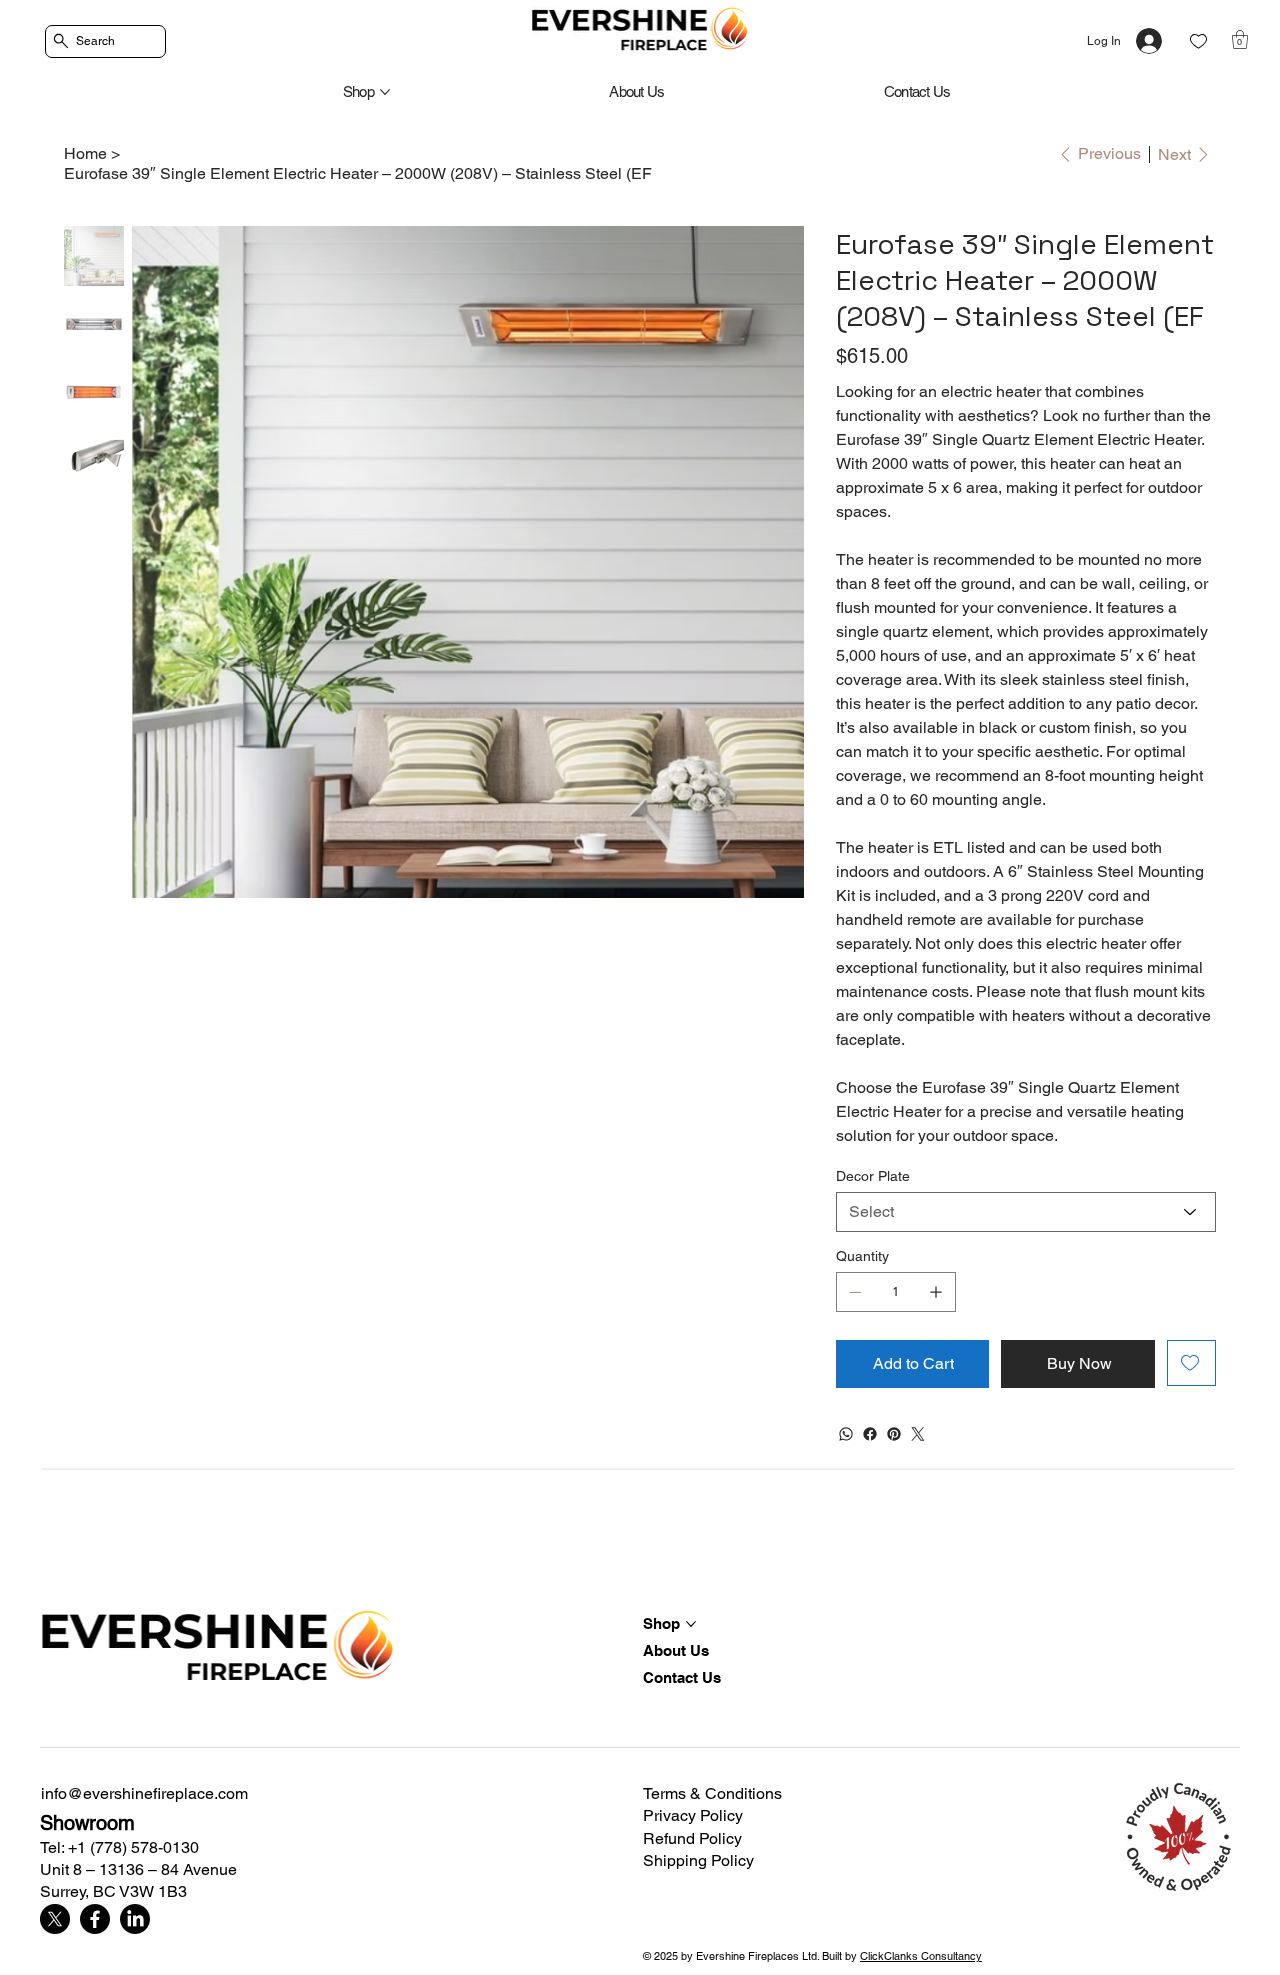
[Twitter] (918, 1434)
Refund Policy (692, 1838)
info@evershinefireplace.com (144, 1793)
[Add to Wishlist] (1191, 1363)
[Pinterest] (894, 1434)
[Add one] (936, 1292)
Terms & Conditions (712, 1793)
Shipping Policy (698, 1860)
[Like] (1198, 41)
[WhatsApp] (846, 1434)
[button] (1240, 39)
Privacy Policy (693, 1815)
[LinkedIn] (135, 1919)
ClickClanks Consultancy (921, 1956)
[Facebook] (870, 1434)
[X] (55, 1919)
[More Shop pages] (385, 92)
